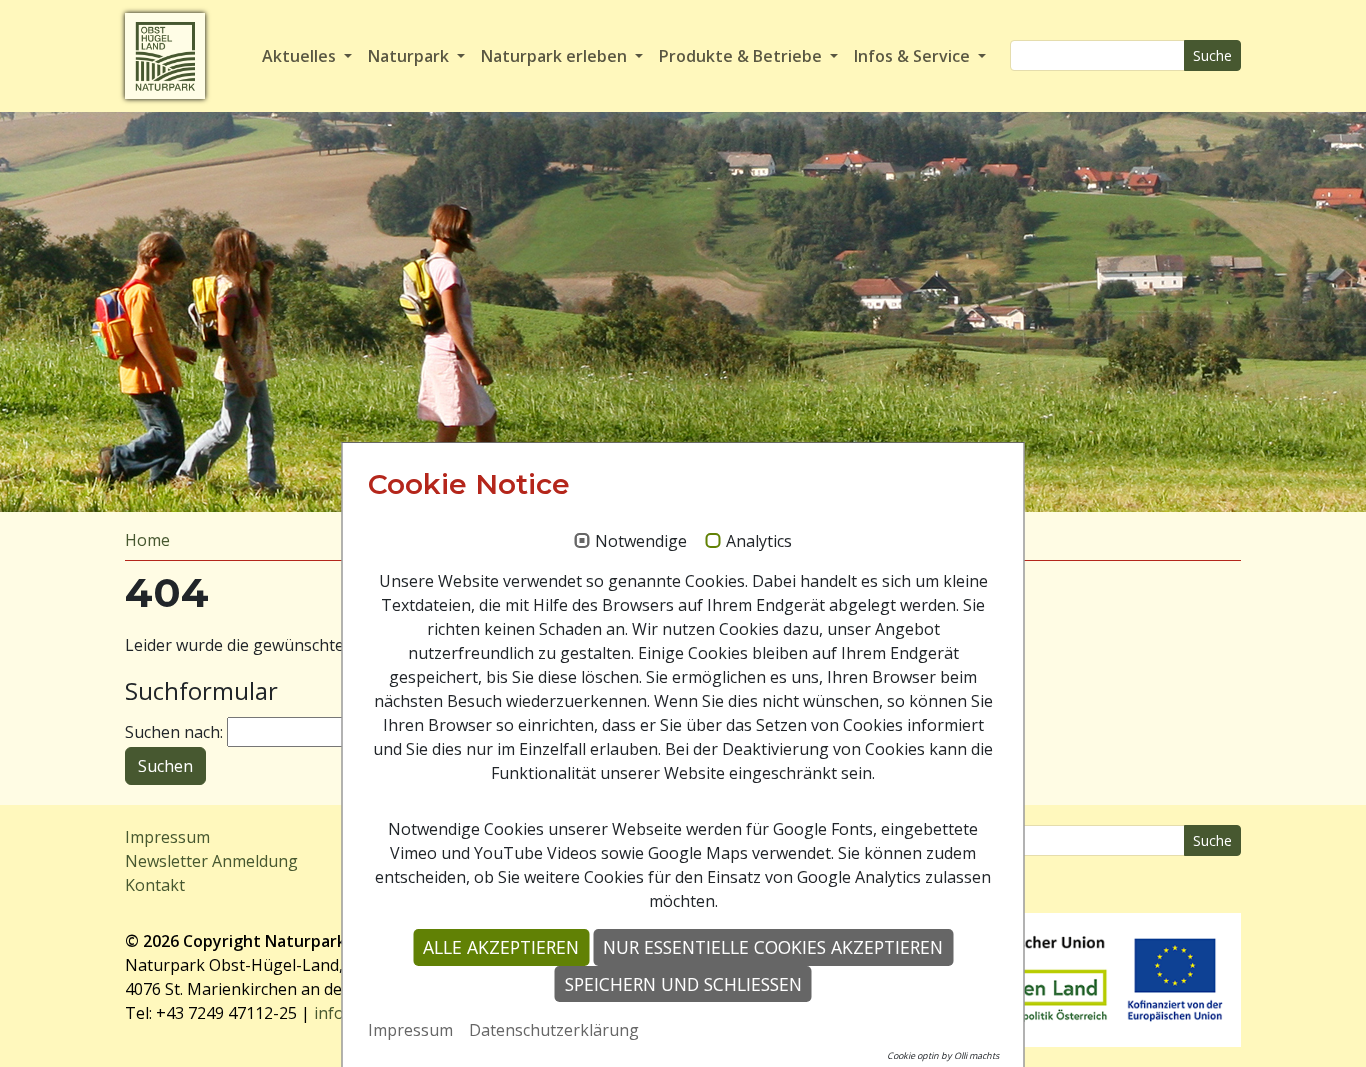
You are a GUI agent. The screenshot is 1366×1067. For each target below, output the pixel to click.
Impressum (167, 837)
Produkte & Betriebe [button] (742, 56)
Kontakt (155, 885)
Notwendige (641, 542)
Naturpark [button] (410, 56)
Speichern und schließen (683, 984)
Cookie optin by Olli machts (943, 1055)
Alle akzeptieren (501, 947)
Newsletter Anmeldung (211, 861)
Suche (1212, 55)
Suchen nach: (174, 732)
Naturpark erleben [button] (556, 56)
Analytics (759, 542)
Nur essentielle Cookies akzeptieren (773, 947)
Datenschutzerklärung (554, 1030)
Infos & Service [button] (914, 56)
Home (147, 540)
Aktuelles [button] (301, 56)
